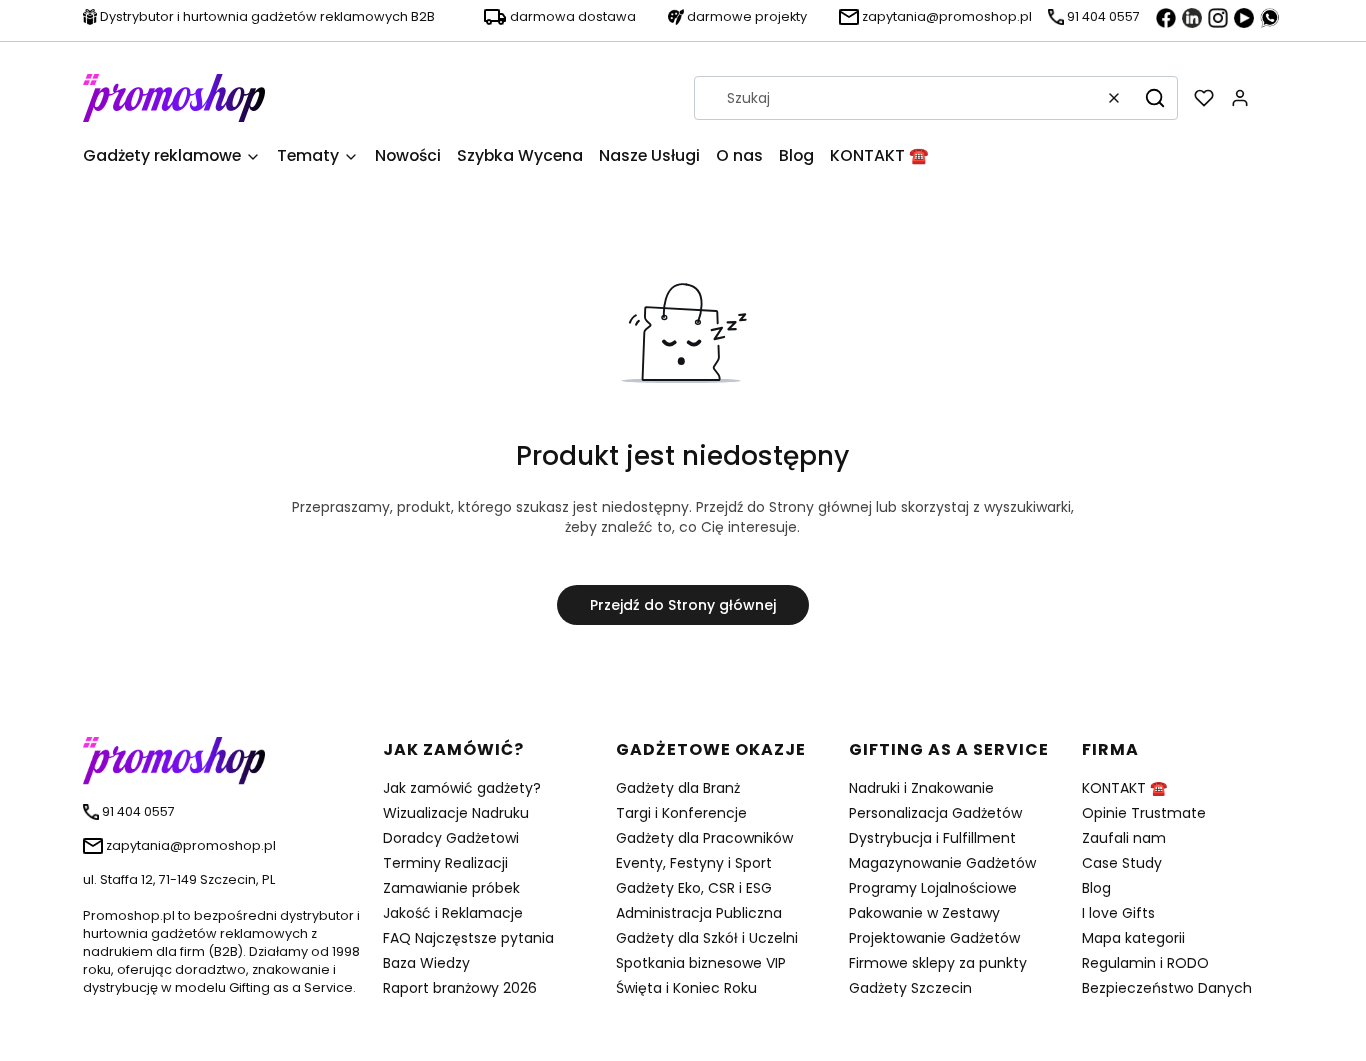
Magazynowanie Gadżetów (942, 863)
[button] (1155, 98)
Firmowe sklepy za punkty (938, 963)
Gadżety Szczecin (910, 988)
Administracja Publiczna (699, 913)
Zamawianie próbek (451, 888)
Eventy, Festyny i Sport (694, 863)
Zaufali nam (1124, 838)
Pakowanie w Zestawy (924, 913)
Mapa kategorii (1133, 938)
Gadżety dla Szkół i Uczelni (707, 938)
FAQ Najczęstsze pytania (468, 938)
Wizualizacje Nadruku (456, 813)
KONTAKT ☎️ (1124, 788)
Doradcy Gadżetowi (451, 838)
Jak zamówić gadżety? (462, 788)
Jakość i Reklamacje (453, 913)
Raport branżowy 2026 (460, 988)
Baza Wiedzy (426, 963)
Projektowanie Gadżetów (934, 938)
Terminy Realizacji (445, 863)
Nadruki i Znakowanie (921, 788)
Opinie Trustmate (1144, 813)
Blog (1096, 888)
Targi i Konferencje (681, 813)
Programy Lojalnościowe (933, 888)
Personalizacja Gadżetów (935, 813)
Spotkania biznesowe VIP (701, 963)
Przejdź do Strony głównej (683, 605)
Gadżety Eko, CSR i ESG (694, 888)
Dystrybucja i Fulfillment (932, 838)
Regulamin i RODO (1145, 963)
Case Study (1122, 863)
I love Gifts (1118, 913)
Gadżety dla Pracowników (704, 838)
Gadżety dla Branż (678, 788)
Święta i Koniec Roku (686, 988)
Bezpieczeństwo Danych (1167, 988)
